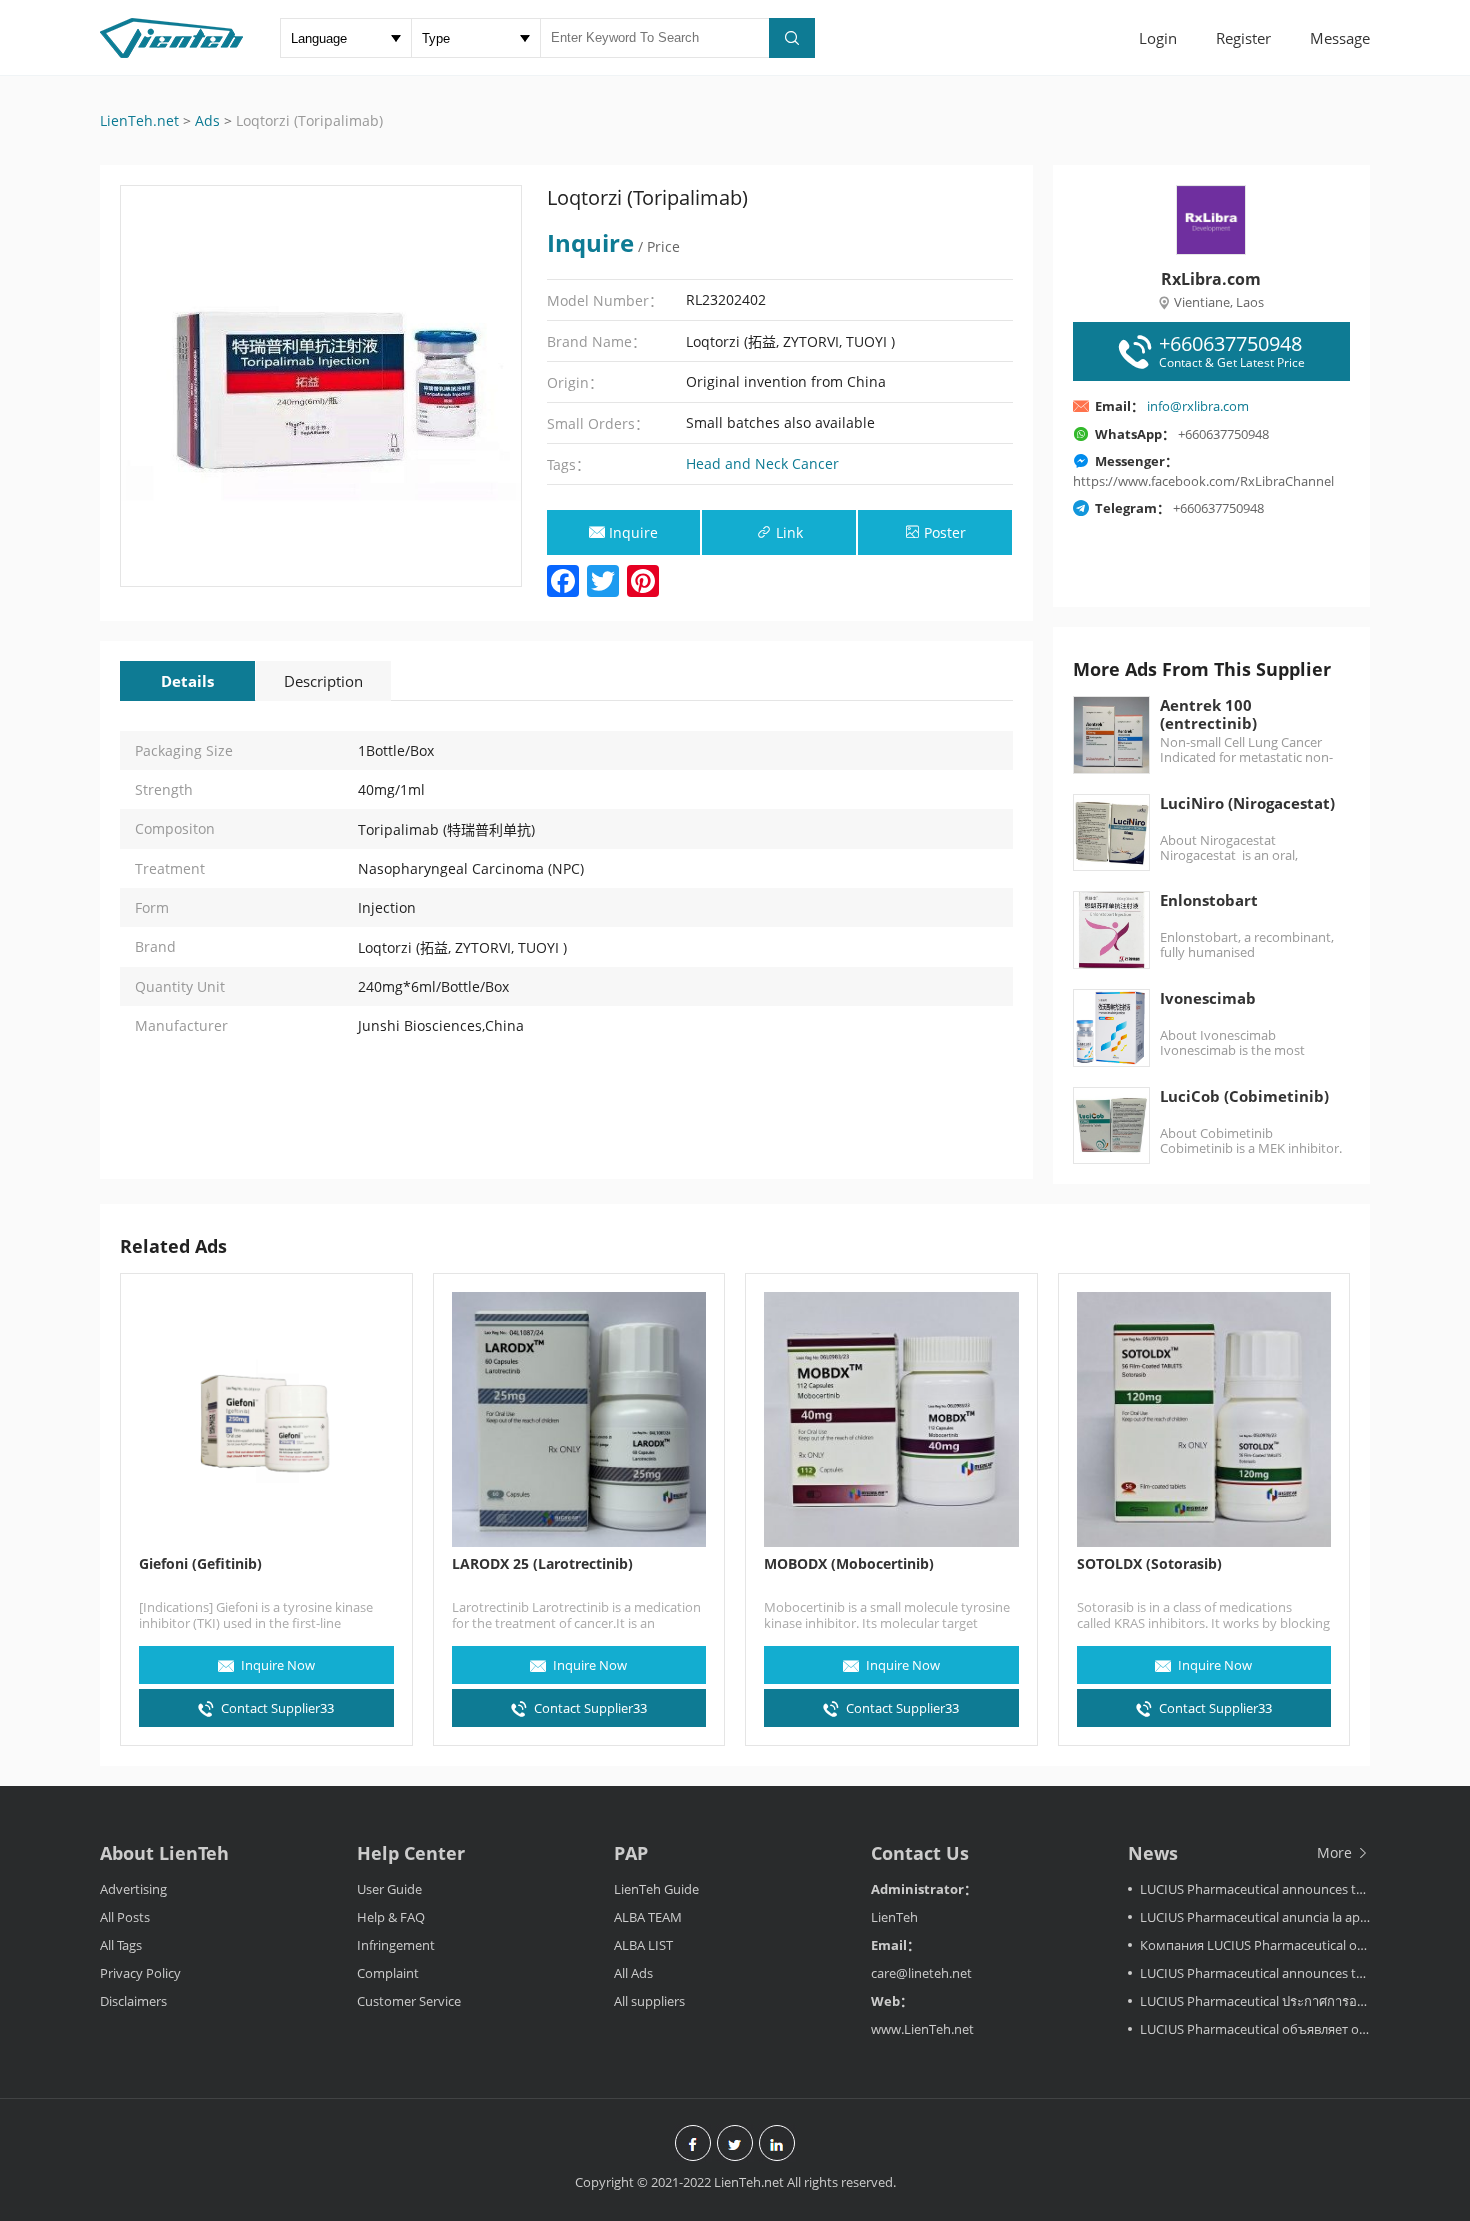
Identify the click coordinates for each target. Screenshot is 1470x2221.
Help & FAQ (391, 1917)
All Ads (633, 1973)
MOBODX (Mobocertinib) (849, 1564)
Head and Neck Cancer (762, 463)
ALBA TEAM (648, 1917)
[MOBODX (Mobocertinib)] (891, 1419)
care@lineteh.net (921, 1973)
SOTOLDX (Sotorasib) (1149, 1564)
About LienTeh (164, 1853)
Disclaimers (133, 2001)
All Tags (121, 1945)
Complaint (388, 1973)
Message (1340, 38)
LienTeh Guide (656, 1889)
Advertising (133, 1889)
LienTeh (894, 1917)
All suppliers (649, 2001)
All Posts (125, 1917)
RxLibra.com (1211, 279)
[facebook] (693, 2145)
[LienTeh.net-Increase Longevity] (171, 40)
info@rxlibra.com (1198, 406)
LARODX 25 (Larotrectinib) (542, 1564)
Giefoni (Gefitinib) (200, 1564)
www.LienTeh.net (922, 2029)
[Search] (792, 38)
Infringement (396, 1945)
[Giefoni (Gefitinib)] (266, 1419)
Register (1243, 38)
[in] (777, 2145)
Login (1158, 38)
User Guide (389, 1889)
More (1336, 1852)
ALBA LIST (643, 1945)
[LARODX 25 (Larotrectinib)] (579, 1419)
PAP (631, 1853)
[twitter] (735, 2145)
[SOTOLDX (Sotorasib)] (1204, 1419)
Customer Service (409, 2001)
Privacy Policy (140, 1973)
